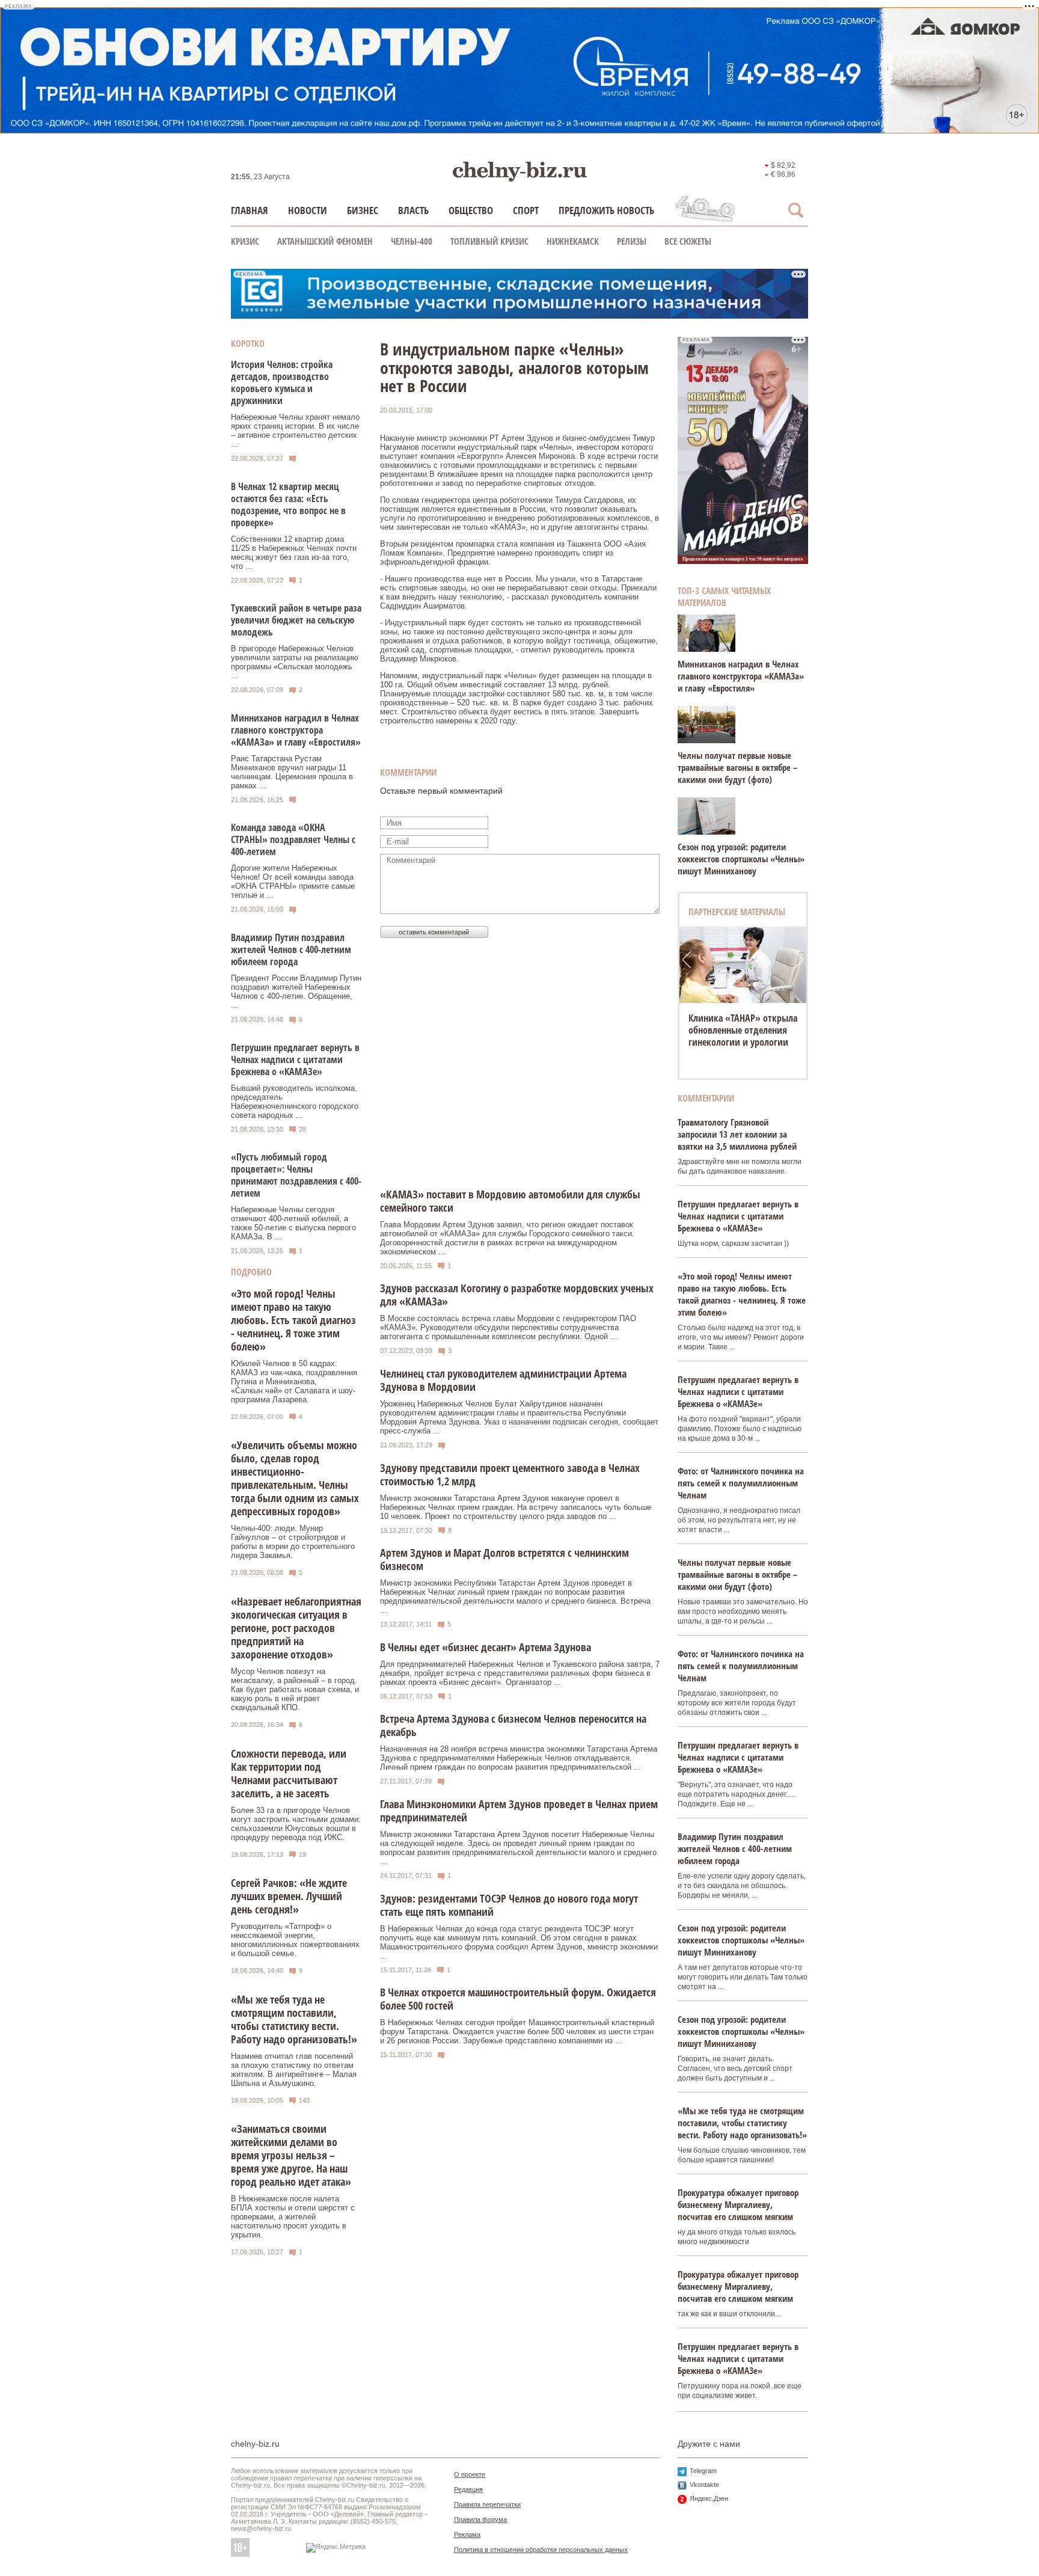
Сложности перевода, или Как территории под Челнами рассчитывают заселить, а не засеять (289, 1773)
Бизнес (363, 210)
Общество (471, 210)
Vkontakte (704, 2485)
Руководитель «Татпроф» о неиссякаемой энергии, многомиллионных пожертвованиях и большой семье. (295, 1940)
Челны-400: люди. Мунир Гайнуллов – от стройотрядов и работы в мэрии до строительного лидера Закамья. (293, 1542)
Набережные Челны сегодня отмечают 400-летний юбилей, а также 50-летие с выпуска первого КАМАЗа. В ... (293, 1223)
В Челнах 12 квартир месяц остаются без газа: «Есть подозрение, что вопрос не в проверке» (288, 504)
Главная (250, 210)
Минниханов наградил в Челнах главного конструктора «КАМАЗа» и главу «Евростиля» (296, 730)
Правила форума (480, 2519)
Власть (413, 210)
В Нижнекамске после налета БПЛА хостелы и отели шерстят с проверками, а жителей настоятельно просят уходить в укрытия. (293, 2217)
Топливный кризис (489, 241)
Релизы (632, 241)
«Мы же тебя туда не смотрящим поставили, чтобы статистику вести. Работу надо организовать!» (294, 2019)
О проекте (470, 2474)
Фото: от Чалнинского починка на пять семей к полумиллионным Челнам (741, 1483)
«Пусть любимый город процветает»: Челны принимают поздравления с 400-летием (296, 1175)
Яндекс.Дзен (709, 2498)
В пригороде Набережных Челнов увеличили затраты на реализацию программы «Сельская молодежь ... (295, 662)
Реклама (467, 2535)
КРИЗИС (245, 241)
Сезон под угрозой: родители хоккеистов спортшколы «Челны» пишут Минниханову (741, 859)
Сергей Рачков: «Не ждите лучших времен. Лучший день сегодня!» (289, 1896)
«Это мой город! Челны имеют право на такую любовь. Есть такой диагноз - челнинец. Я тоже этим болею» (293, 1320)
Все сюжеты (688, 241)
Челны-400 (412, 241)
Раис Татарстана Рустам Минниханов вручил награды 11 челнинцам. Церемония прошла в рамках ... (292, 772)
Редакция (468, 2489)
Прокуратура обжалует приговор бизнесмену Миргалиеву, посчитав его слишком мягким (738, 2204)
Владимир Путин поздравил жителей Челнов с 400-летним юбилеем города (291, 949)
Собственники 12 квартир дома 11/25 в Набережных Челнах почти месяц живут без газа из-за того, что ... (294, 553)
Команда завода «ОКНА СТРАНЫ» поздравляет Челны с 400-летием (293, 839)
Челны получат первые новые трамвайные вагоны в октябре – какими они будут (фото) (737, 767)
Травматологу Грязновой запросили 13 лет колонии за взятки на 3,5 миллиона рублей (737, 1134)
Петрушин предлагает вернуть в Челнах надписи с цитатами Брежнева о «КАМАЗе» (295, 1060)
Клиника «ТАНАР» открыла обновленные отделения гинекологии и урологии (743, 1030)
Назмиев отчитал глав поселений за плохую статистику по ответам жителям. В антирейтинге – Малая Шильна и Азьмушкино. (294, 2070)
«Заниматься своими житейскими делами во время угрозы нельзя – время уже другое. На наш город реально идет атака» (291, 2155)
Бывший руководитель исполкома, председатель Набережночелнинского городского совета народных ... (295, 1102)
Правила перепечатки (487, 2504)
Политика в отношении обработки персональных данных (541, 2550)
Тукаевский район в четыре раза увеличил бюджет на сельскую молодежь (296, 620)
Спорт (526, 210)
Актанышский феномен (325, 241)
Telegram (703, 2471)
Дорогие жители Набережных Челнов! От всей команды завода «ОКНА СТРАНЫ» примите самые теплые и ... (293, 882)
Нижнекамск (573, 241)
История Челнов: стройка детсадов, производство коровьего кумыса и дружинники (282, 382)
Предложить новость (606, 210)
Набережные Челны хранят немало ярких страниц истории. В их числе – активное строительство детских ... (295, 431)
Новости (308, 210)
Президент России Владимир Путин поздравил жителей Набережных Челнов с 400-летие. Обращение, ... (296, 992)
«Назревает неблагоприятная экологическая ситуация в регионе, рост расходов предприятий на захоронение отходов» (296, 1628)
